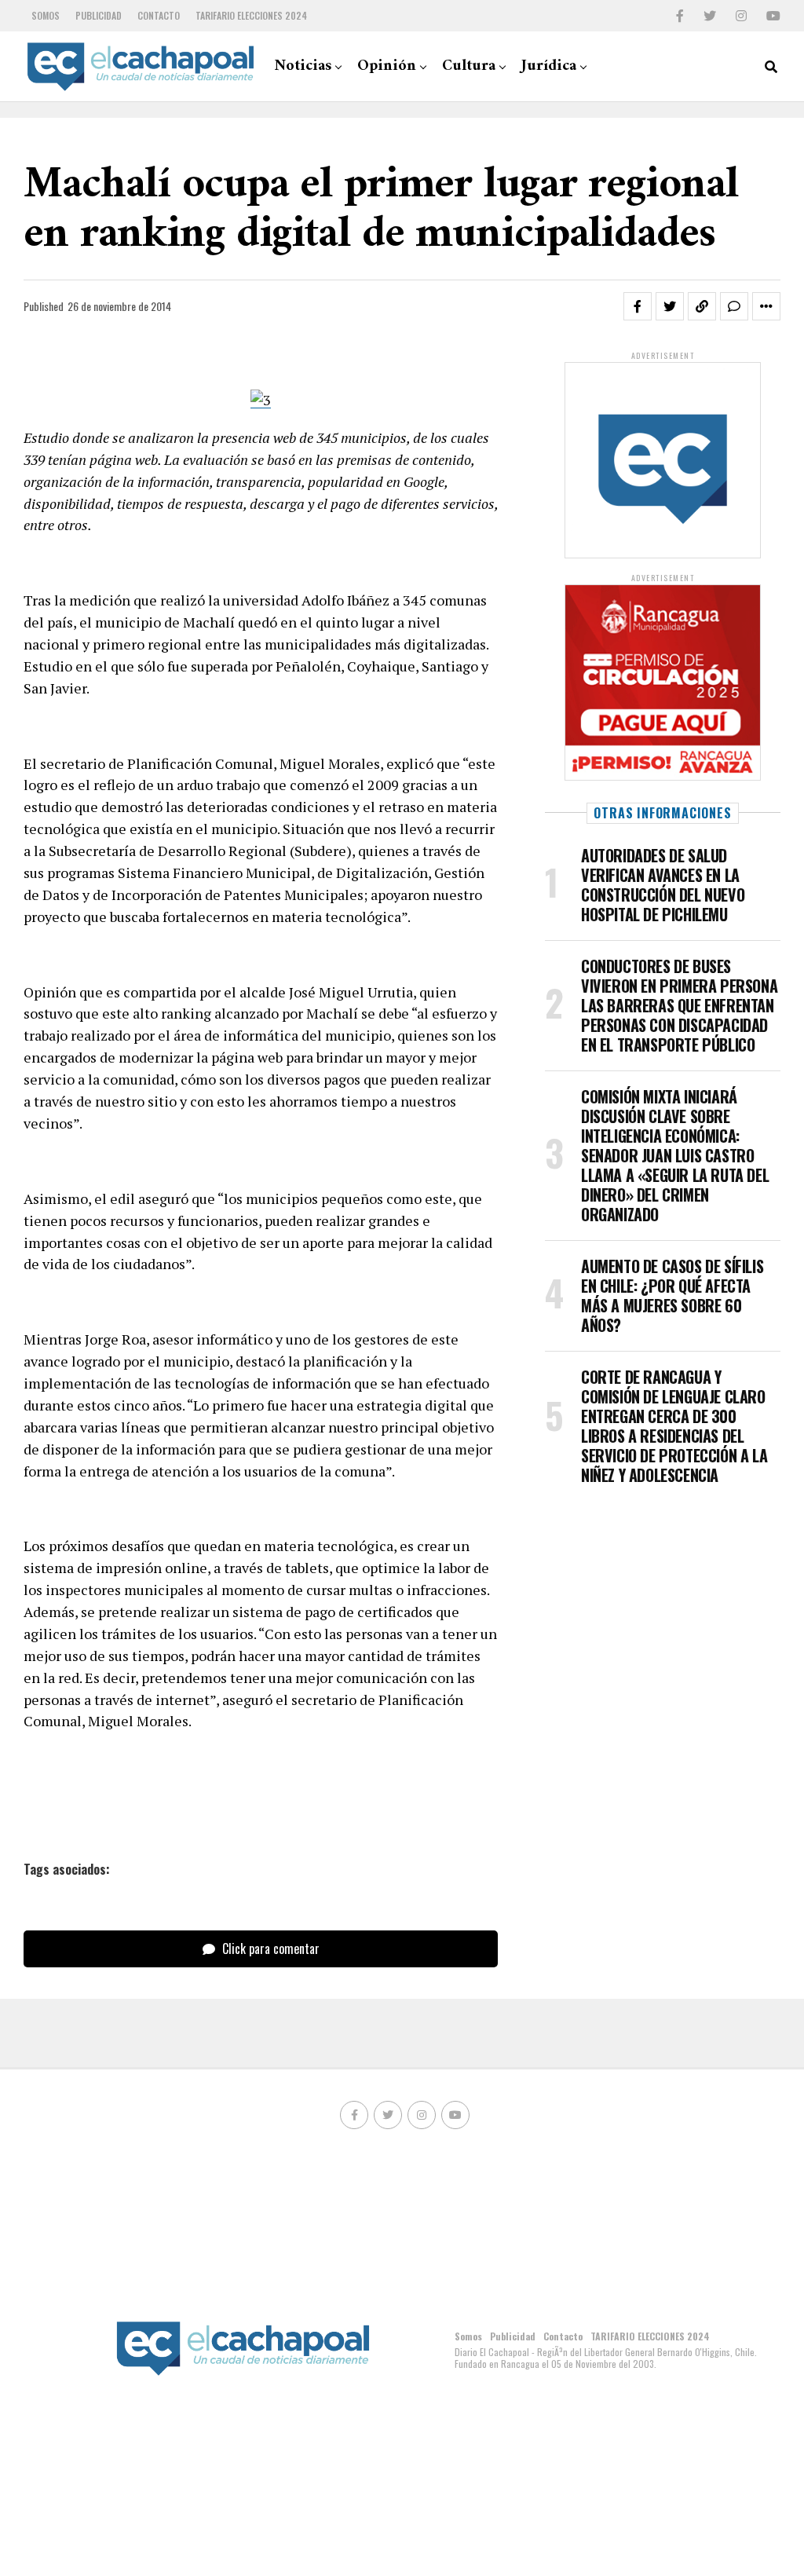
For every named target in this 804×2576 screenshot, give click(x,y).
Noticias (303, 66)
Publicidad (99, 15)
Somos (46, 15)
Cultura (469, 66)
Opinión (387, 66)
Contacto (159, 15)
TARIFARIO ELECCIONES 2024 (251, 15)
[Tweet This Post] (670, 306)
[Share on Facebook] (638, 306)
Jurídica (549, 66)
